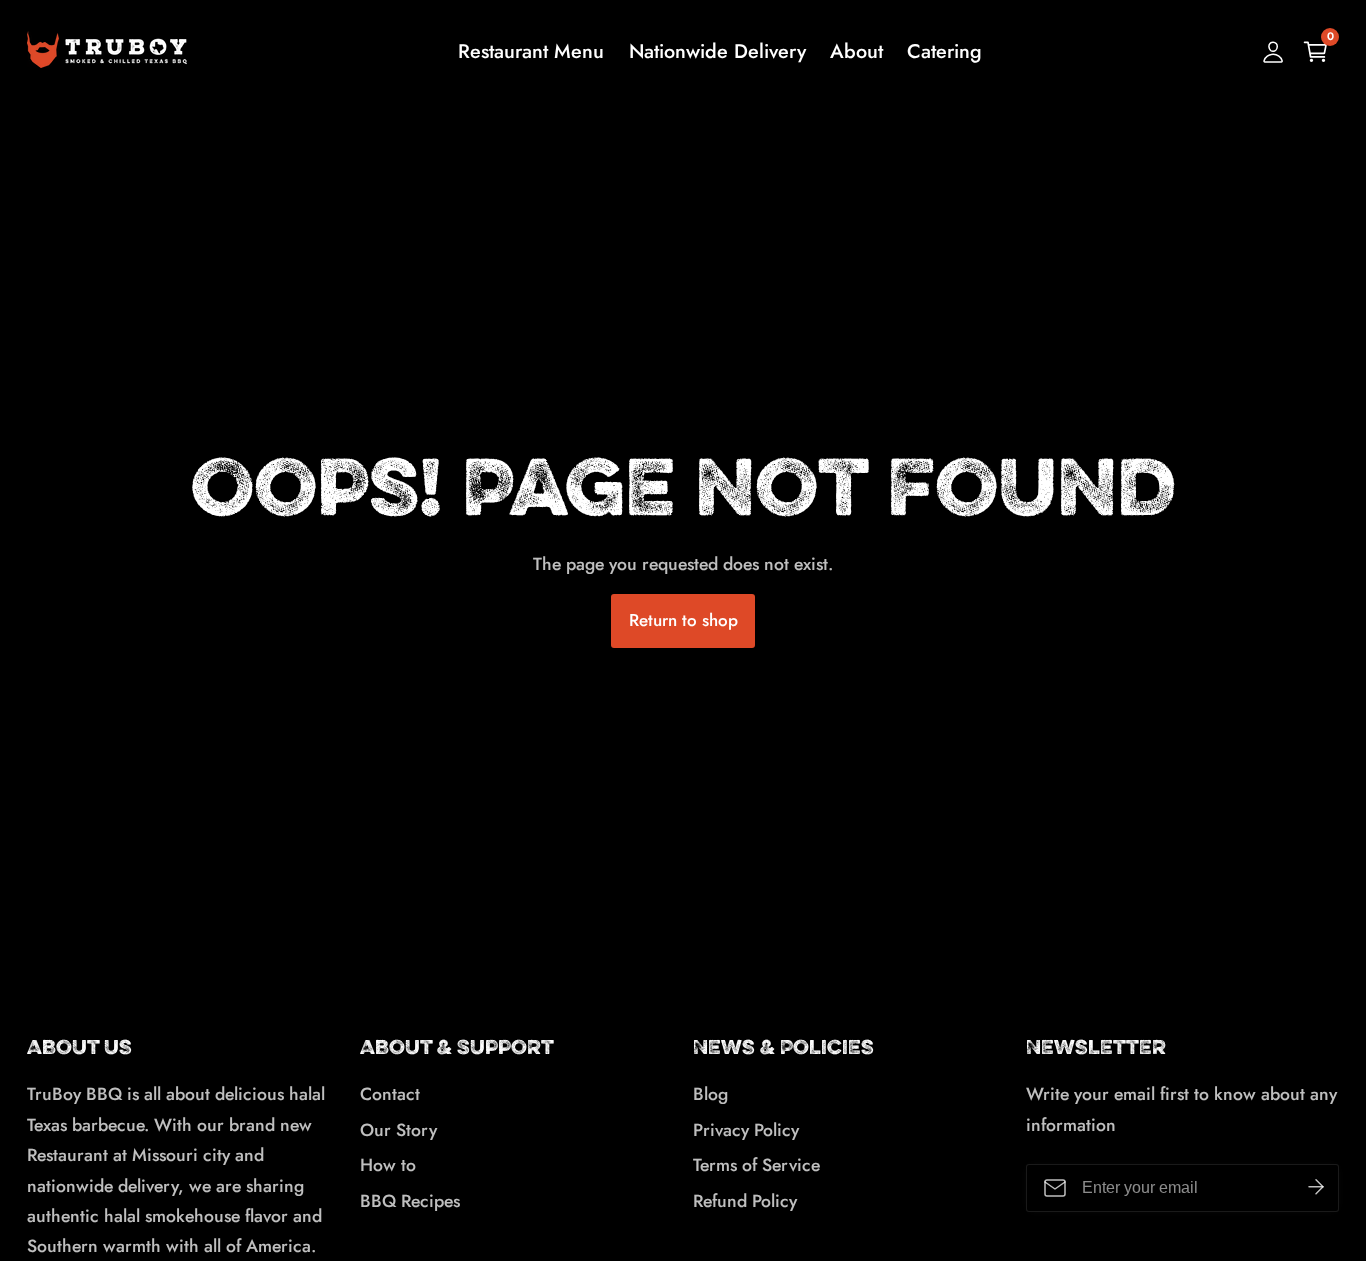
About (856, 51)
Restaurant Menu (531, 51)
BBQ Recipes (410, 1201)
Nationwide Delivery (717, 51)
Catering (944, 51)
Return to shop (683, 620)
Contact (390, 1094)
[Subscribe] (1316, 1188)
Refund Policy (745, 1201)
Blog (710, 1094)
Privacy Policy (746, 1130)
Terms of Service (756, 1165)
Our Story (398, 1130)
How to (388, 1165)
